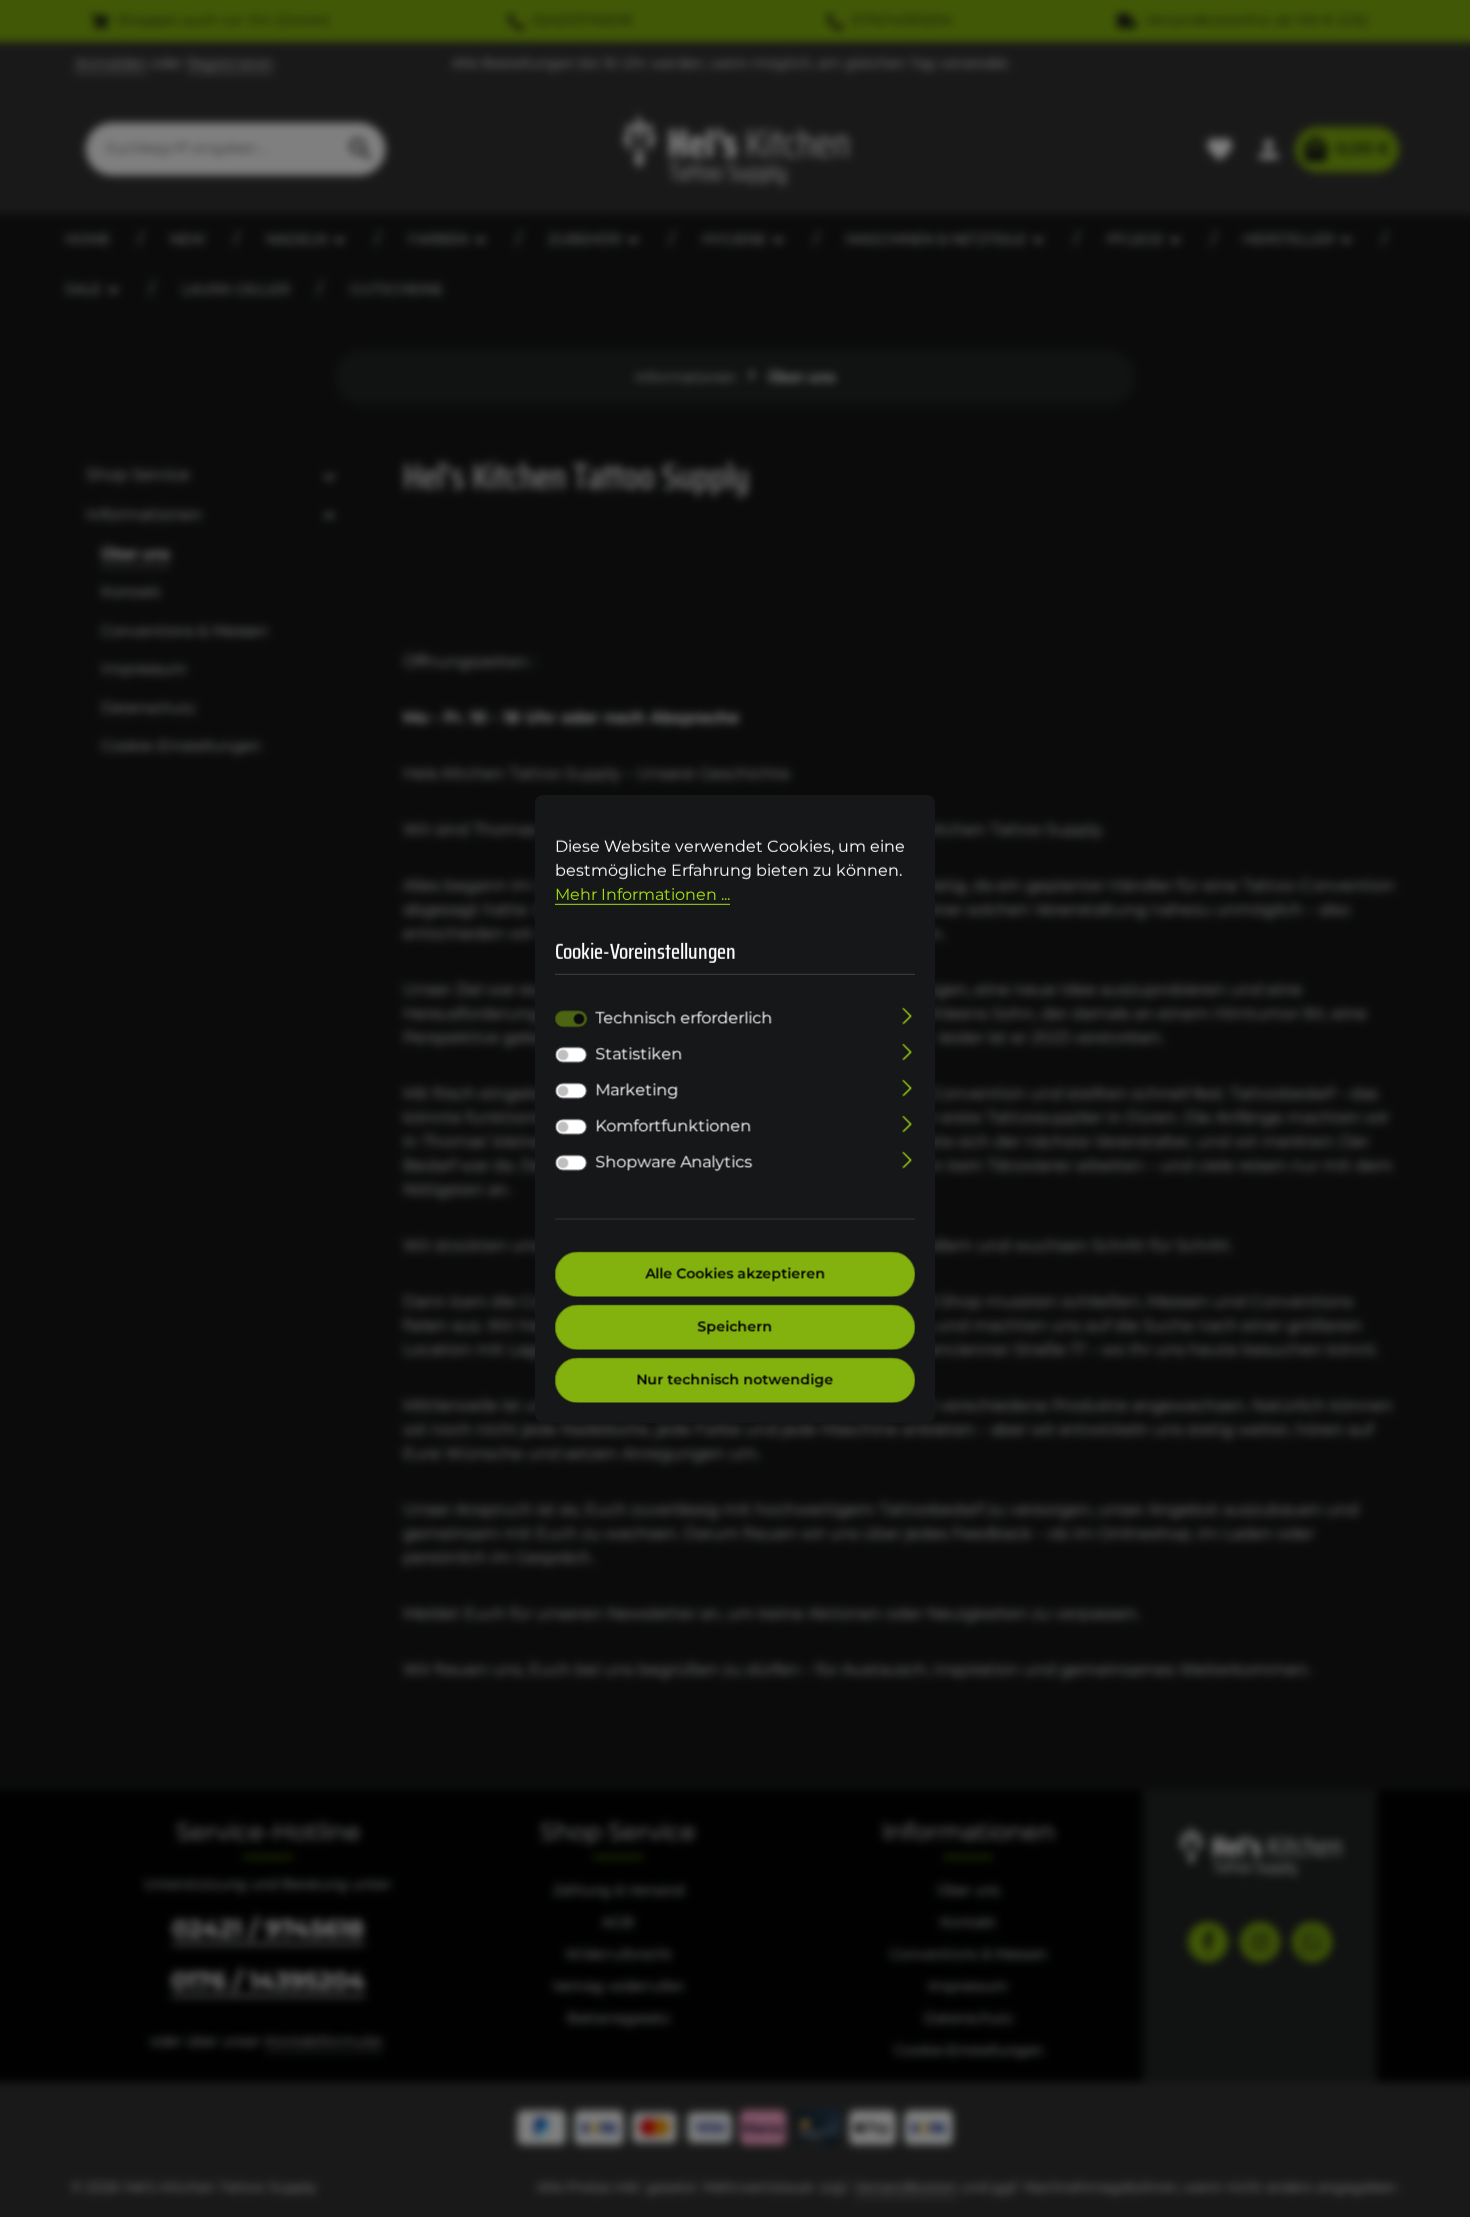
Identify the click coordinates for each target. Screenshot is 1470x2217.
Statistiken (638, 1054)
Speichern (735, 1327)
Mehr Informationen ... (642, 893)
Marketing (636, 1090)
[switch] (571, 1055)
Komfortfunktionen (673, 1126)
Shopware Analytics (673, 1162)
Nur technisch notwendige (735, 1380)
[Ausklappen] (907, 1015)
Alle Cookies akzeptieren (735, 1274)
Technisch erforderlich (683, 1018)
